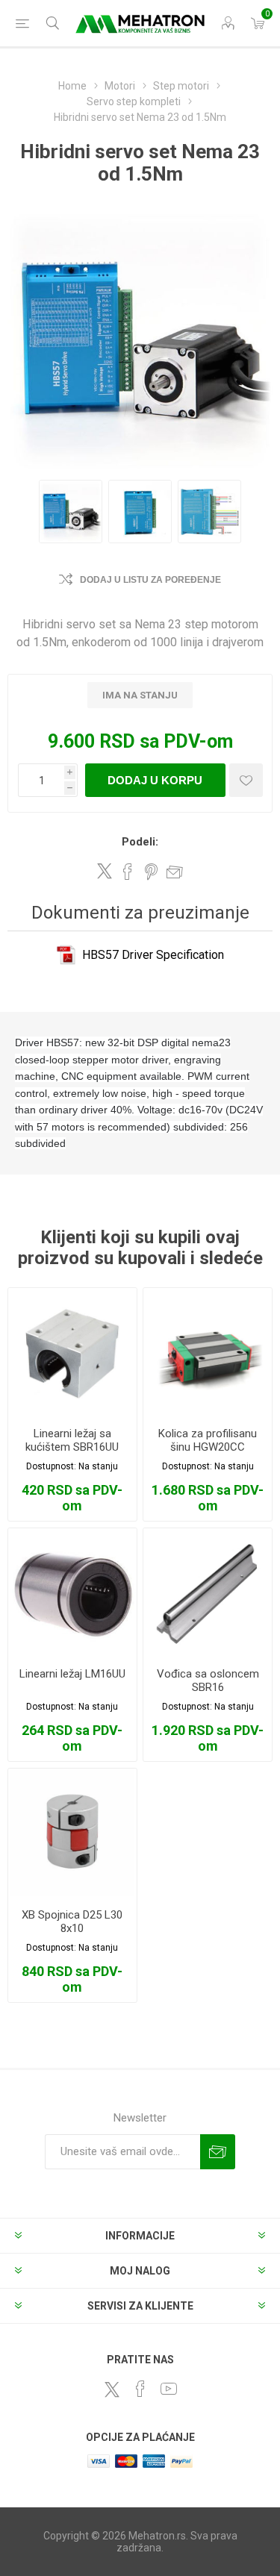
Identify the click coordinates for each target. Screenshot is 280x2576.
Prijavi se (218, 2152)
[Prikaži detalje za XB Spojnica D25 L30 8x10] (72, 1833)
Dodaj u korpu (155, 780)
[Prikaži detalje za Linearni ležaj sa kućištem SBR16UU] (72, 1352)
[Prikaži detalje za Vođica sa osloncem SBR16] (208, 1592)
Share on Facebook (128, 872)
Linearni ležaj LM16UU (72, 1674)
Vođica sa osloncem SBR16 (208, 1681)
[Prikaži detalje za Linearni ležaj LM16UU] (72, 1592)
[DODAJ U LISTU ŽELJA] (246, 780)
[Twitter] (112, 2389)
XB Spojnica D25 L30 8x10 (72, 1922)
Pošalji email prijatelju (175, 872)
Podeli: (140, 842)
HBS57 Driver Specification (153, 955)
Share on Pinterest (151, 872)
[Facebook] (140, 2389)
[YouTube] (169, 2389)
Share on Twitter (105, 871)
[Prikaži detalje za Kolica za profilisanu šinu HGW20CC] (208, 1352)
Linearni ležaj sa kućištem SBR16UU (72, 1440)
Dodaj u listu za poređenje (150, 580)
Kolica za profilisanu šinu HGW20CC (208, 1440)
